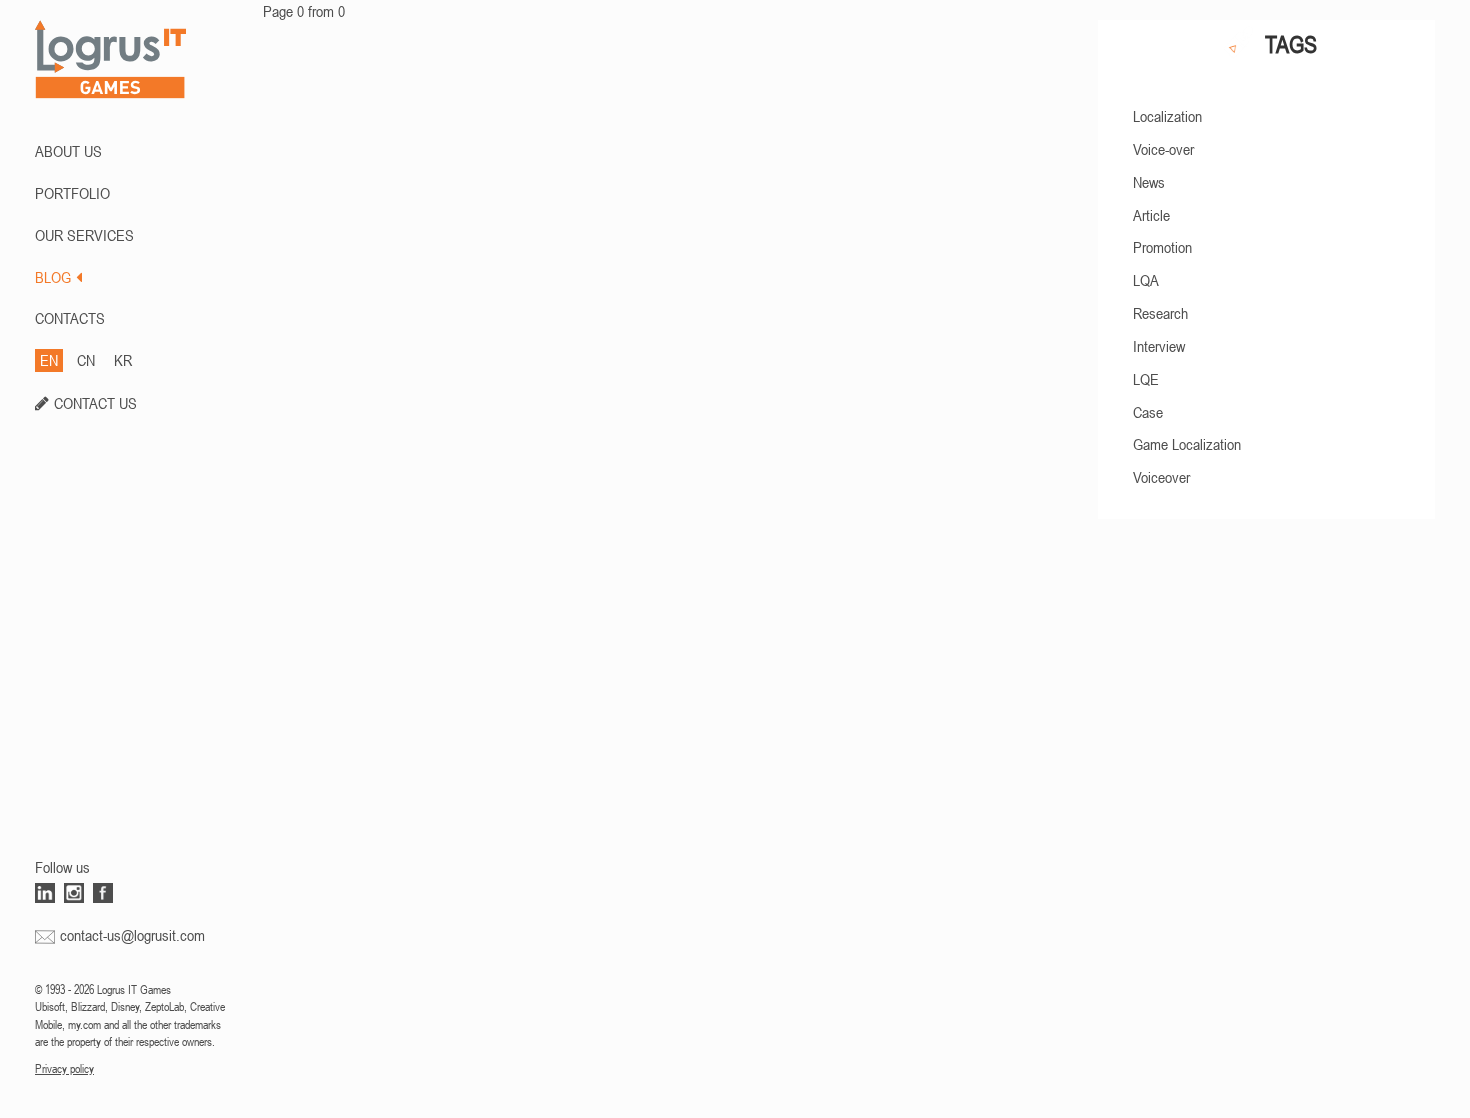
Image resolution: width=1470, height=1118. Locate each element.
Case (1148, 412)
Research (1160, 313)
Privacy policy (64, 1069)
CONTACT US (95, 403)
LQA (1146, 280)
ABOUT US (68, 151)
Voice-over (1163, 149)
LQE (1146, 379)
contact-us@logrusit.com (132, 935)
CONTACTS (70, 318)
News (1149, 182)
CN (86, 360)
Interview (1159, 346)
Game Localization (1187, 444)
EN (49, 360)
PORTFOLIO (72, 193)
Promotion (1162, 247)
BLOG (53, 277)
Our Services (84, 235)
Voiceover (1161, 477)
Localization (1167, 116)
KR (123, 360)
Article (1151, 215)
